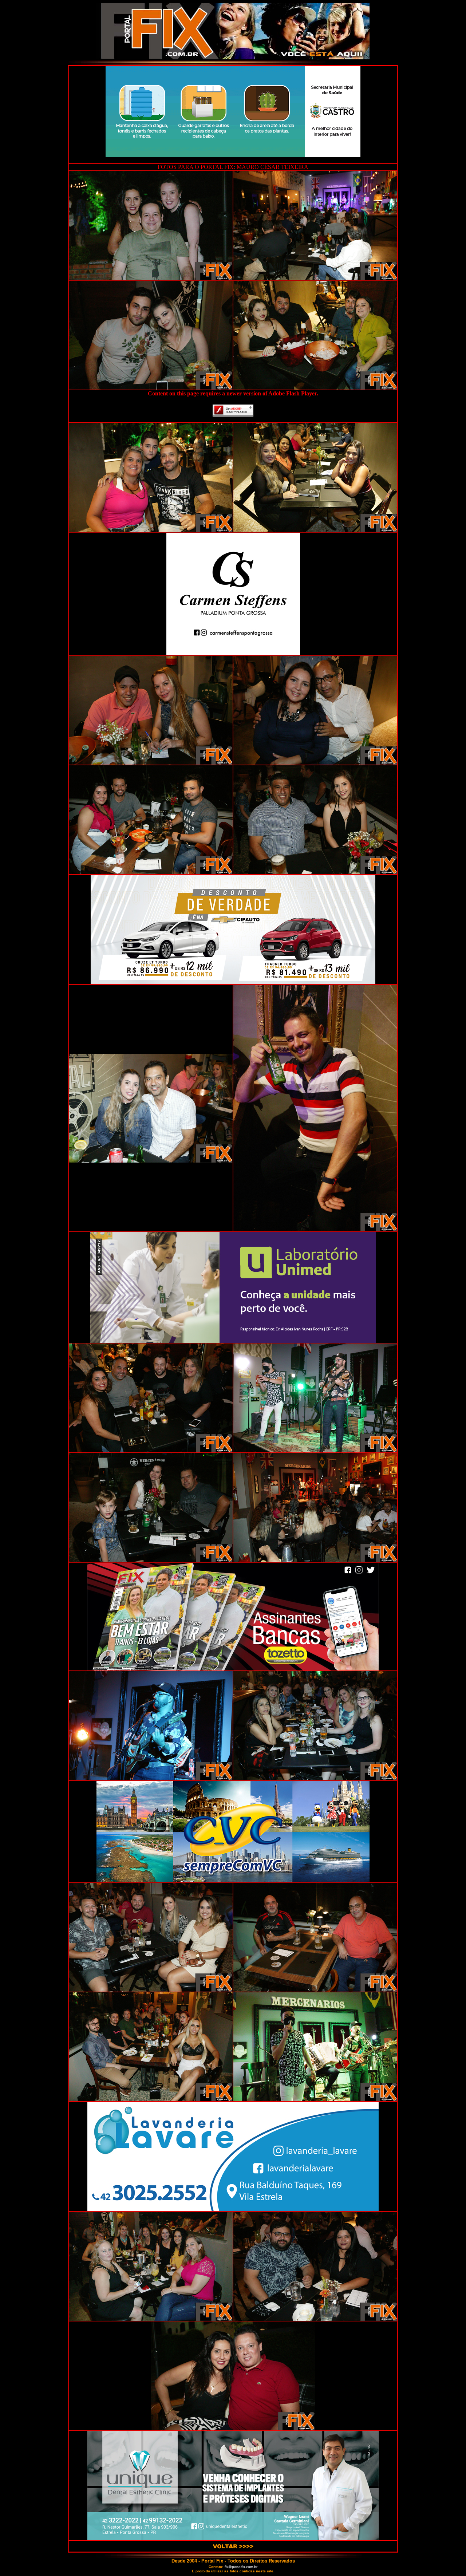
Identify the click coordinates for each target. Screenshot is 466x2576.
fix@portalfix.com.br (241, 2567)
